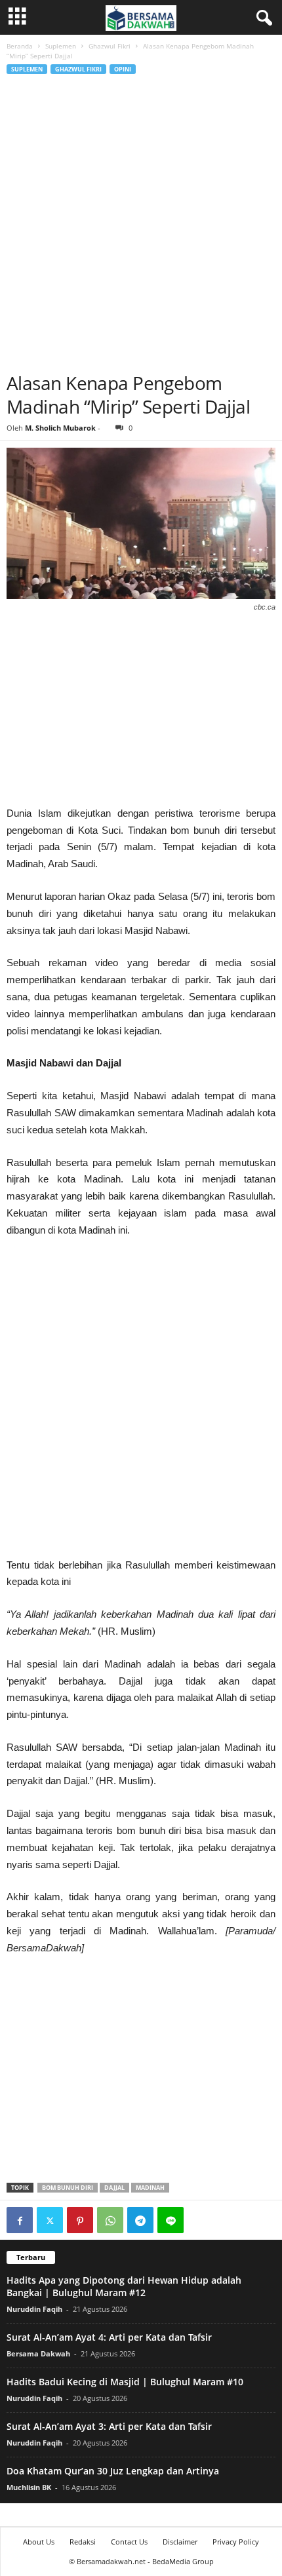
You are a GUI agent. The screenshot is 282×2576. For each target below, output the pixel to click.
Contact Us (129, 2542)
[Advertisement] (141, 224)
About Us (39, 2542)
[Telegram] (140, 2220)
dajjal (114, 2188)
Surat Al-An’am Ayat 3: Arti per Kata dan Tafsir (109, 2426)
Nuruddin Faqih (34, 2309)
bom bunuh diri (68, 2188)
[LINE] (171, 2220)
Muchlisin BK (29, 2487)
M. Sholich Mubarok (60, 428)
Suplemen (61, 46)
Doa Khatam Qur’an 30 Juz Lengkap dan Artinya (113, 2471)
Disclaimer (180, 2542)
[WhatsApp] (110, 2220)
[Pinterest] (80, 2220)
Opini (123, 69)
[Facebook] (20, 2220)
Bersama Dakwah (38, 2353)
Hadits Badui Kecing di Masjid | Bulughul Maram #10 (125, 2382)
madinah (150, 2188)
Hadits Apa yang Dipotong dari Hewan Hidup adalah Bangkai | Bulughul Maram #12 (124, 2286)
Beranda (20, 46)
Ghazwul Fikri (110, 46)
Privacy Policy (236, 2542)
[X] (50, 2220)
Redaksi (83, 2542)
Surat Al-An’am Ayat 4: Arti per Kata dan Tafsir (109, 2337)
